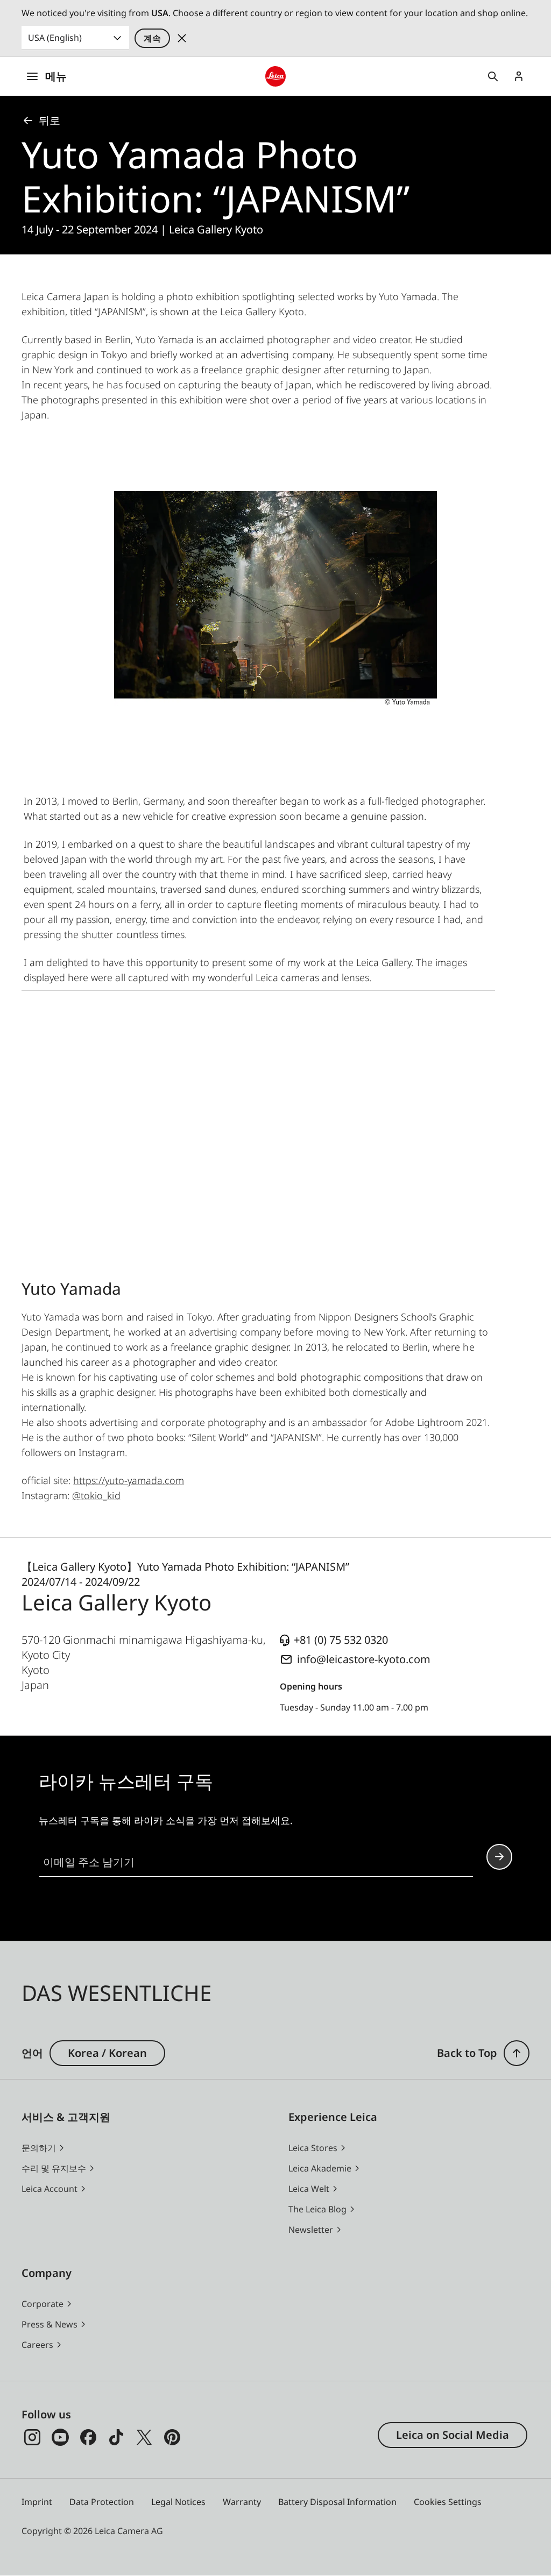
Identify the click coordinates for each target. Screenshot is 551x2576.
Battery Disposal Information (337, 2502)
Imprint (37, 2502)
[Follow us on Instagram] (32, 2437)
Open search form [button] (493, 76)
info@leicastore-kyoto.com (364, 1659)
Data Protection (102, 2502)
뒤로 (50, 120)
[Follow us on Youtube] (60, 2437)
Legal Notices (178, 2502)
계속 (152, 38)
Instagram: (71, 1495)
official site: (103, 1480)
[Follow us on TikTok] (116, 2437)
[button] (517, 2053)
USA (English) (55, 38)
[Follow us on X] (144, 2437)
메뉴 (56, 76)
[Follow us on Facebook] (88, 2437)
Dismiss (182, 38)
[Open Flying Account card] (519, 76)
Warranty (242, 2502)
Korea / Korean (107, 2053)
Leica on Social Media (453, 2435)
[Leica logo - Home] (275, 76)
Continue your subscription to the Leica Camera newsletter (499, 1857)
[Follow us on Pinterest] (172, 2437)
